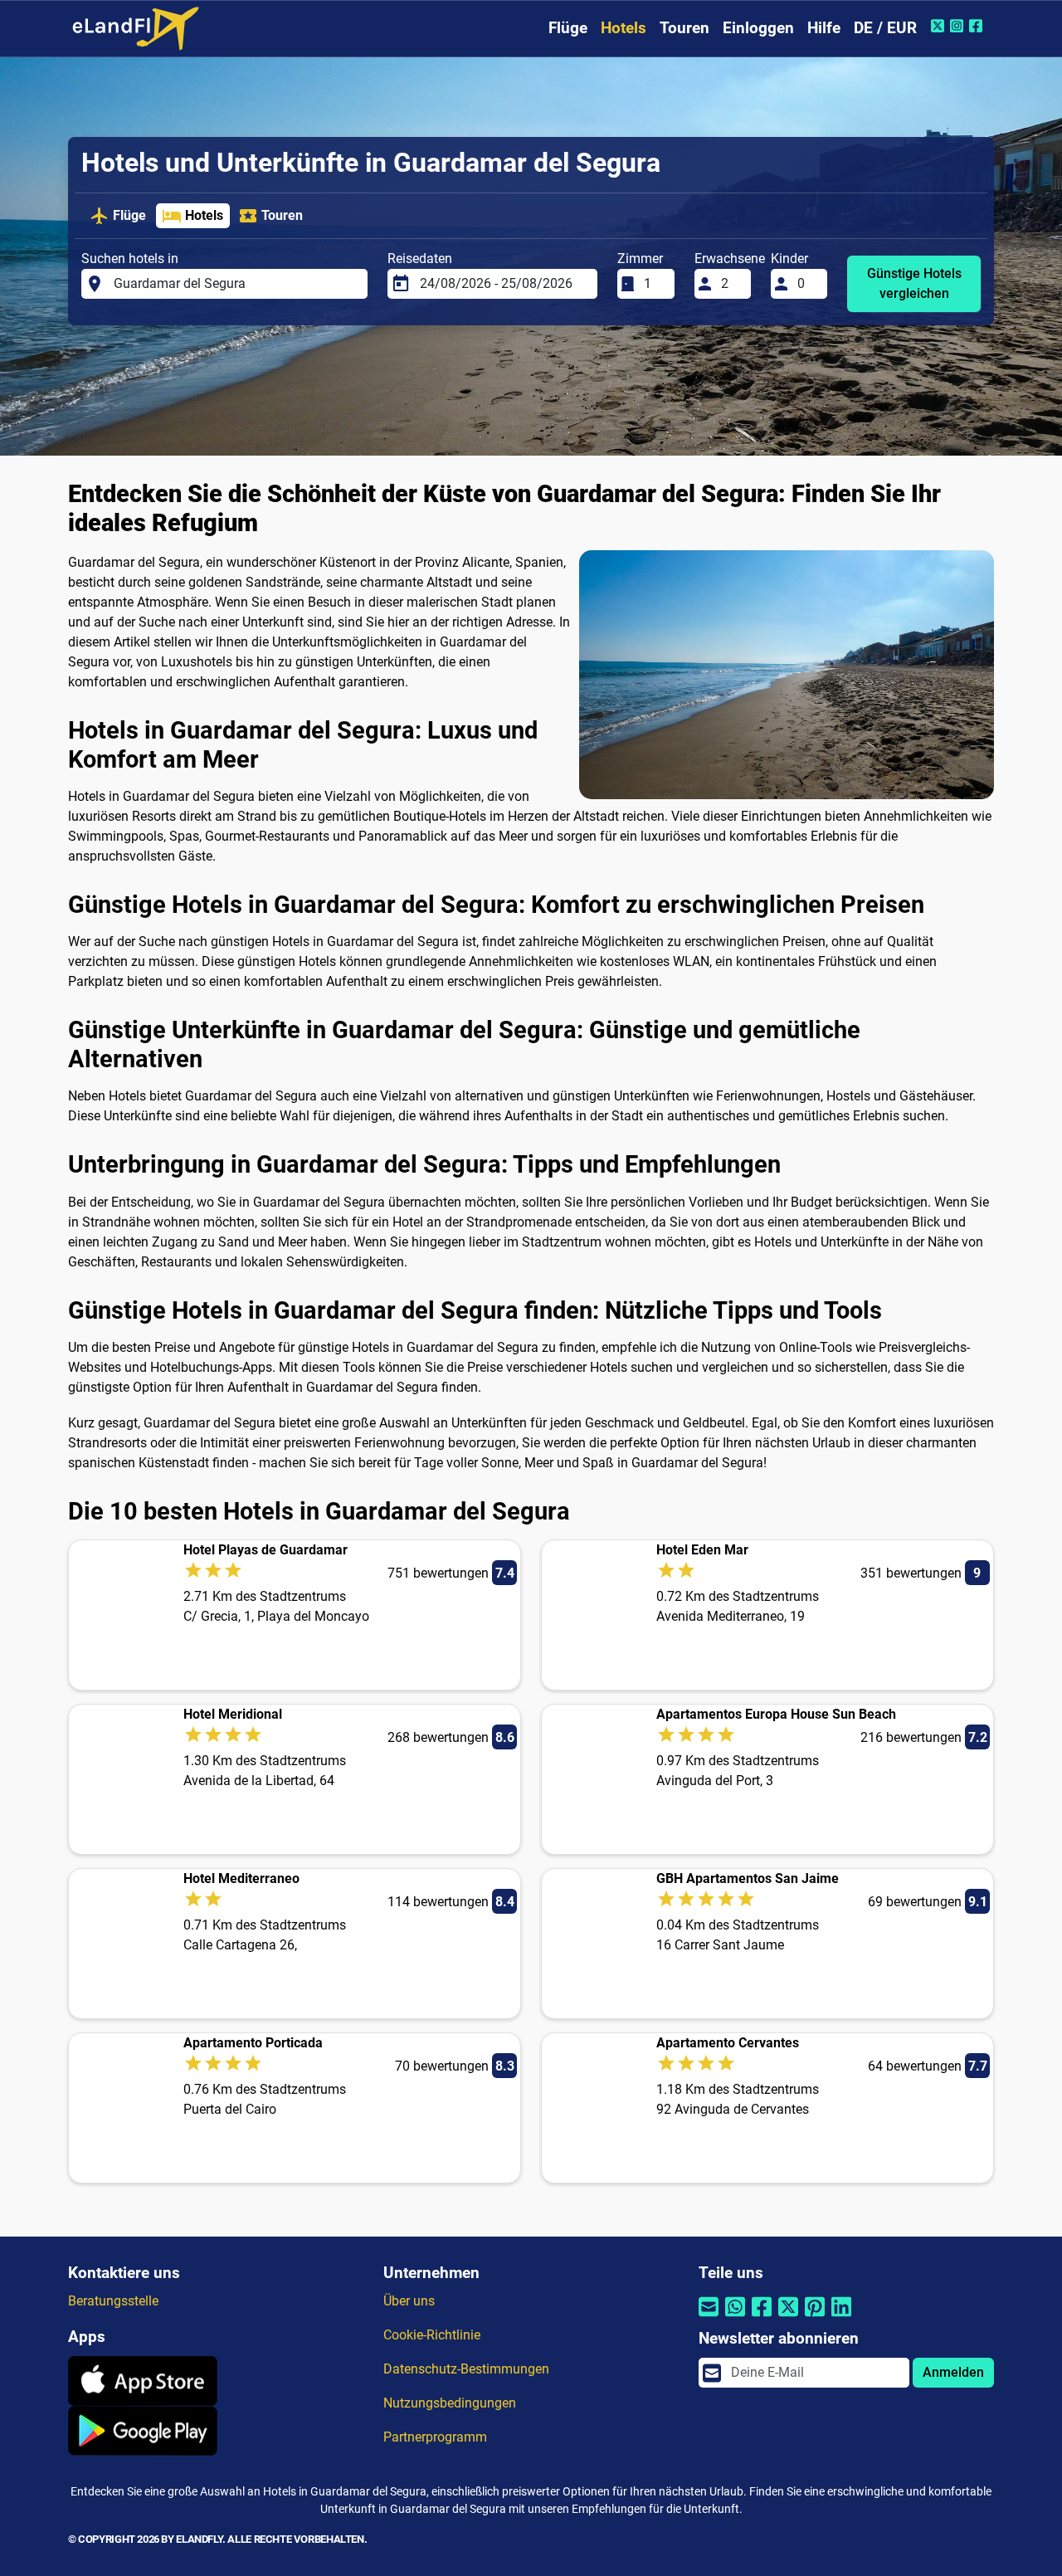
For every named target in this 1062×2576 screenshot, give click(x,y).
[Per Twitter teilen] (788, 2317)
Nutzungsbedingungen (450, 2403)
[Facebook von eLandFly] (978, 26)
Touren (684, 28)
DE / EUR (885, 28)
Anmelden (953, 2372)
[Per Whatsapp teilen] (735, 2317)
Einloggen (758, 28)
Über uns (409, 2301)
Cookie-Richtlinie (432, 2335)
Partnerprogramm (435, 2437)
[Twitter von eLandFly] (940, 26)
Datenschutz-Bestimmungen (466, 2369)
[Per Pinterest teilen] (815, 2317)
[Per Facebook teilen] (762, 2317)
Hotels (624, 28)
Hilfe (824, 28)
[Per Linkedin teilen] (841, 2317)
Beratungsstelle (113, 2301)
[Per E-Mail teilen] (709, 2317)
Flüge (568, 28)
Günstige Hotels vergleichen (914, 283)
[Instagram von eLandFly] (959, 26)
